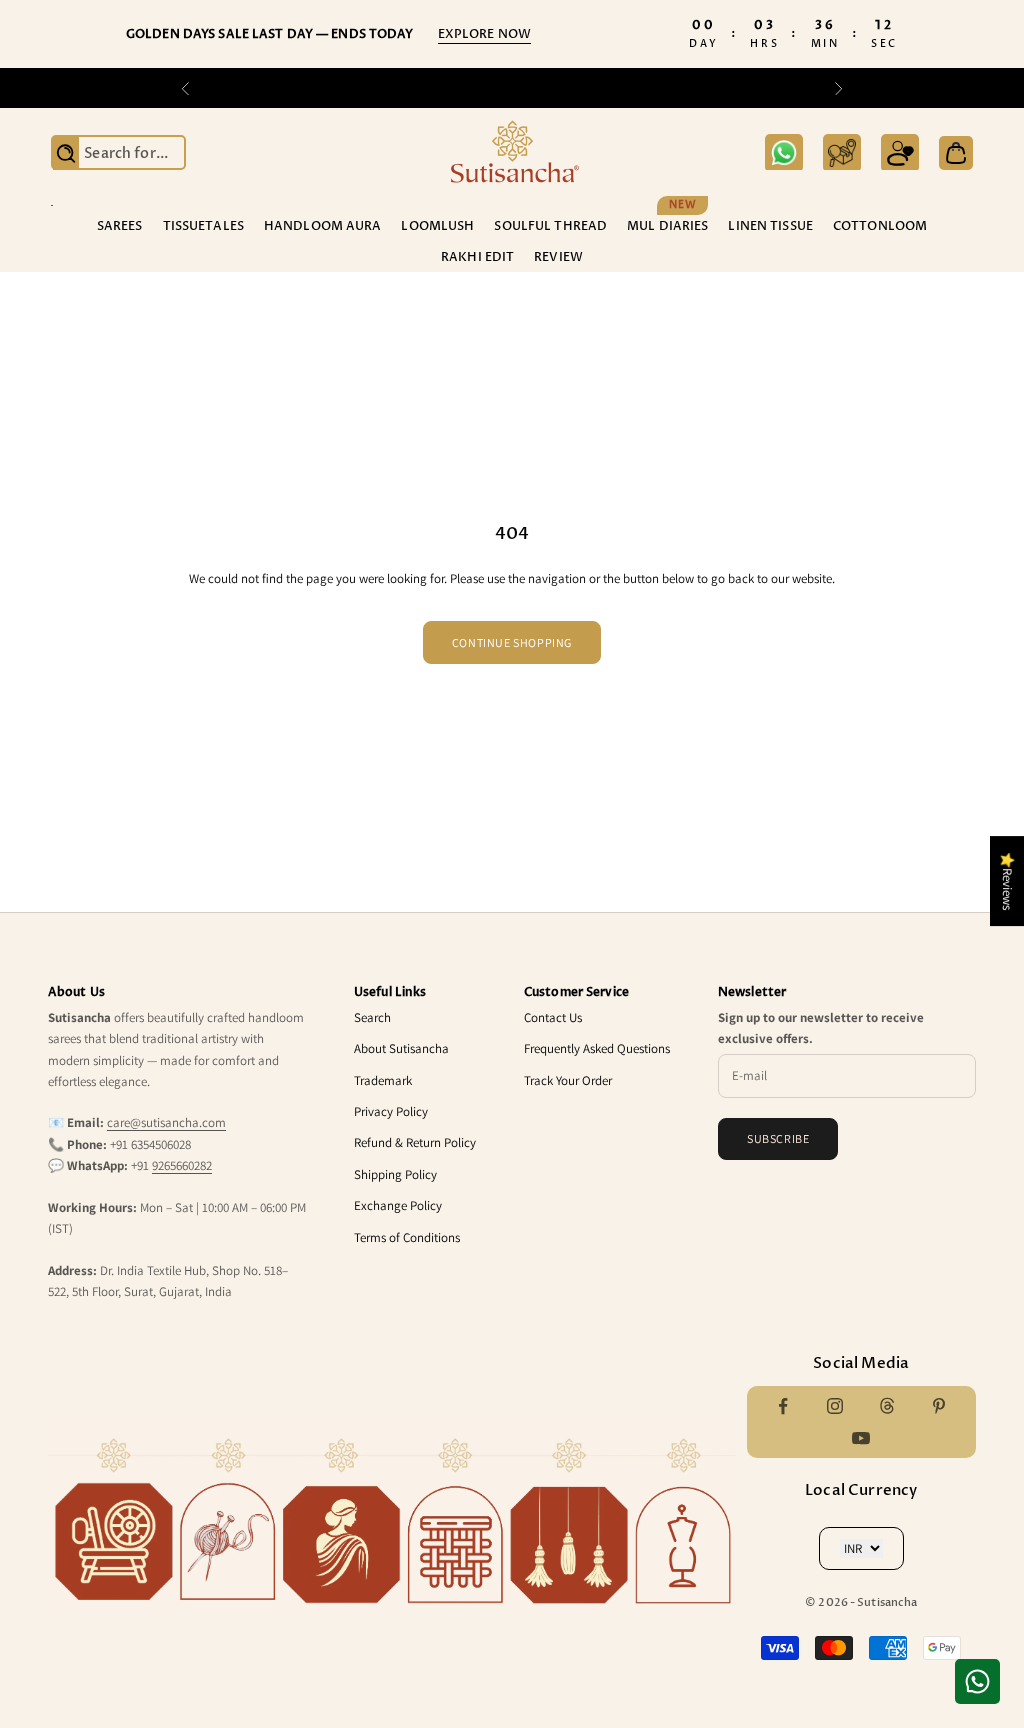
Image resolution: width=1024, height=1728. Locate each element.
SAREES (120, 226)
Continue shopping (512, 642)
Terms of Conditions (407, 1237)
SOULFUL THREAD (550, 226)
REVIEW (558, 257)
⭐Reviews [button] (1007, 881)
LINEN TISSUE (770, 226)
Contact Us (553, 1017)
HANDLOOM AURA (323, 226)
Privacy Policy (391, 1111)
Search (372, 1017)
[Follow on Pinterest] (939, 1406)
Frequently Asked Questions (597, 1048)
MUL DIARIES (667, 225)
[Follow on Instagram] (835, 1406)
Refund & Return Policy (415, 1142)
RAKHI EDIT (477, 257)
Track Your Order (568, 1080)
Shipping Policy (395, 1174)
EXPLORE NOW (484, 34)
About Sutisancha (401, 1048)
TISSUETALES (203, 226)
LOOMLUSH (437, 226)
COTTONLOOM (880, 226)
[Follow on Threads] (887, 1406)
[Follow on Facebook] (783, 1406)
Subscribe (778, 1138)
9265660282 (182, 1165)
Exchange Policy (398, 1205)
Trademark (383, 1080)
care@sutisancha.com (166, 1122)
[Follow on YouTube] (861, 1438)
